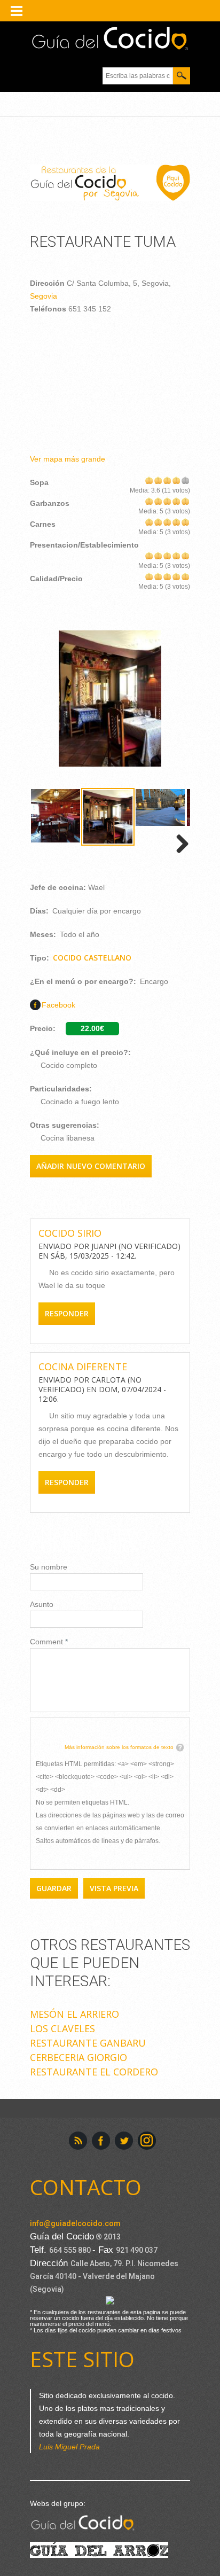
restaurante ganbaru (88, 2043)
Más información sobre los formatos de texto (119, 1747)
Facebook (58, 1005)
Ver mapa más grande (68, 459)
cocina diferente (83, 1367)
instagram (147, 2141)
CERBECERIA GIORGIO (78, 2057)
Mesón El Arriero (74, 2014)
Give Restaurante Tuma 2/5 (158, 480)
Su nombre (49, 1567)
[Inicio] (110, 39)
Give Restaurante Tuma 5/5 (186, 480)
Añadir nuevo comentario (91, 1166)
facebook (101, 2141)
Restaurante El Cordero (94, 2072)
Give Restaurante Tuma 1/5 (149, 480)
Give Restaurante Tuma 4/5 (176, 480)
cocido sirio (70, 1233)
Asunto (42, 1604)
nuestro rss (78, 2141)
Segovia (44, 296)
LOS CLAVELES (62, 2028)
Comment (49, 1642)
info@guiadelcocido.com (75, 2223)
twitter (124, 2141)
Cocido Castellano (92, 958)
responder (67, 1313)
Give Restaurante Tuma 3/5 (167, 480)
